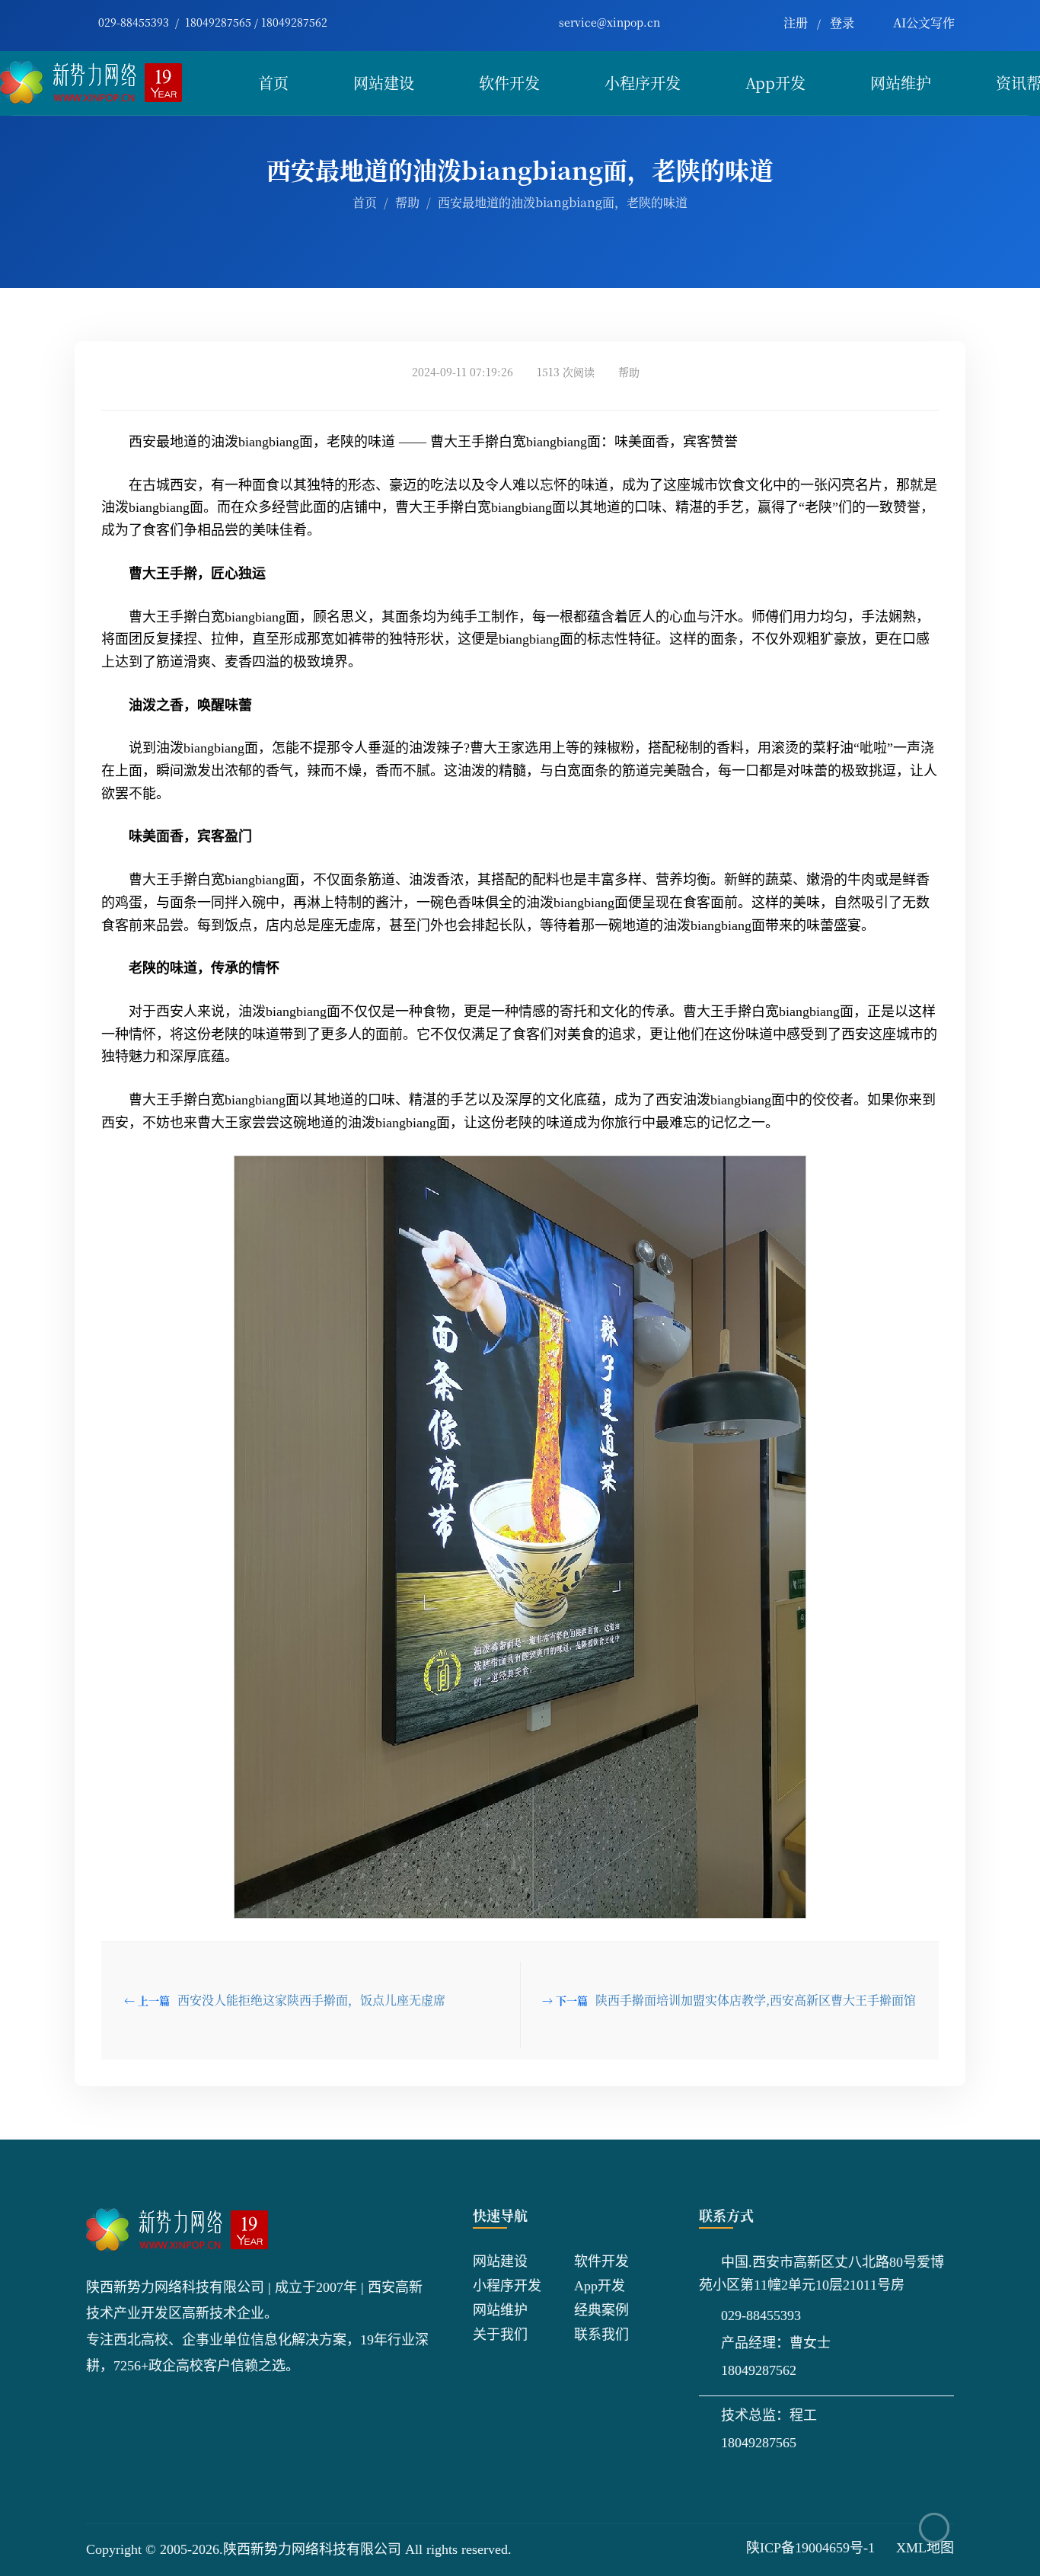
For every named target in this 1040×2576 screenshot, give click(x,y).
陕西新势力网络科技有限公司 (312, 2549)
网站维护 (901, 83)
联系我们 (601, 2335)
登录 (842, 22)
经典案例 (601, 2310)
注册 (796, 22)
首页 (273, 83)
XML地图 (925, 2548)
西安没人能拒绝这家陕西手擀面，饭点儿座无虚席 (311, 2000)
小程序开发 (643, 83)
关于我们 (500, 2335)
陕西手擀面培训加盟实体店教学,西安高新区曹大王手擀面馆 (756, 2000)
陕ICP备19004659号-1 (810, 2548)
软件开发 (509, 83)
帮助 (407, 202)
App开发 (775, 83)
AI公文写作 (924, 22)
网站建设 (384, 83)
